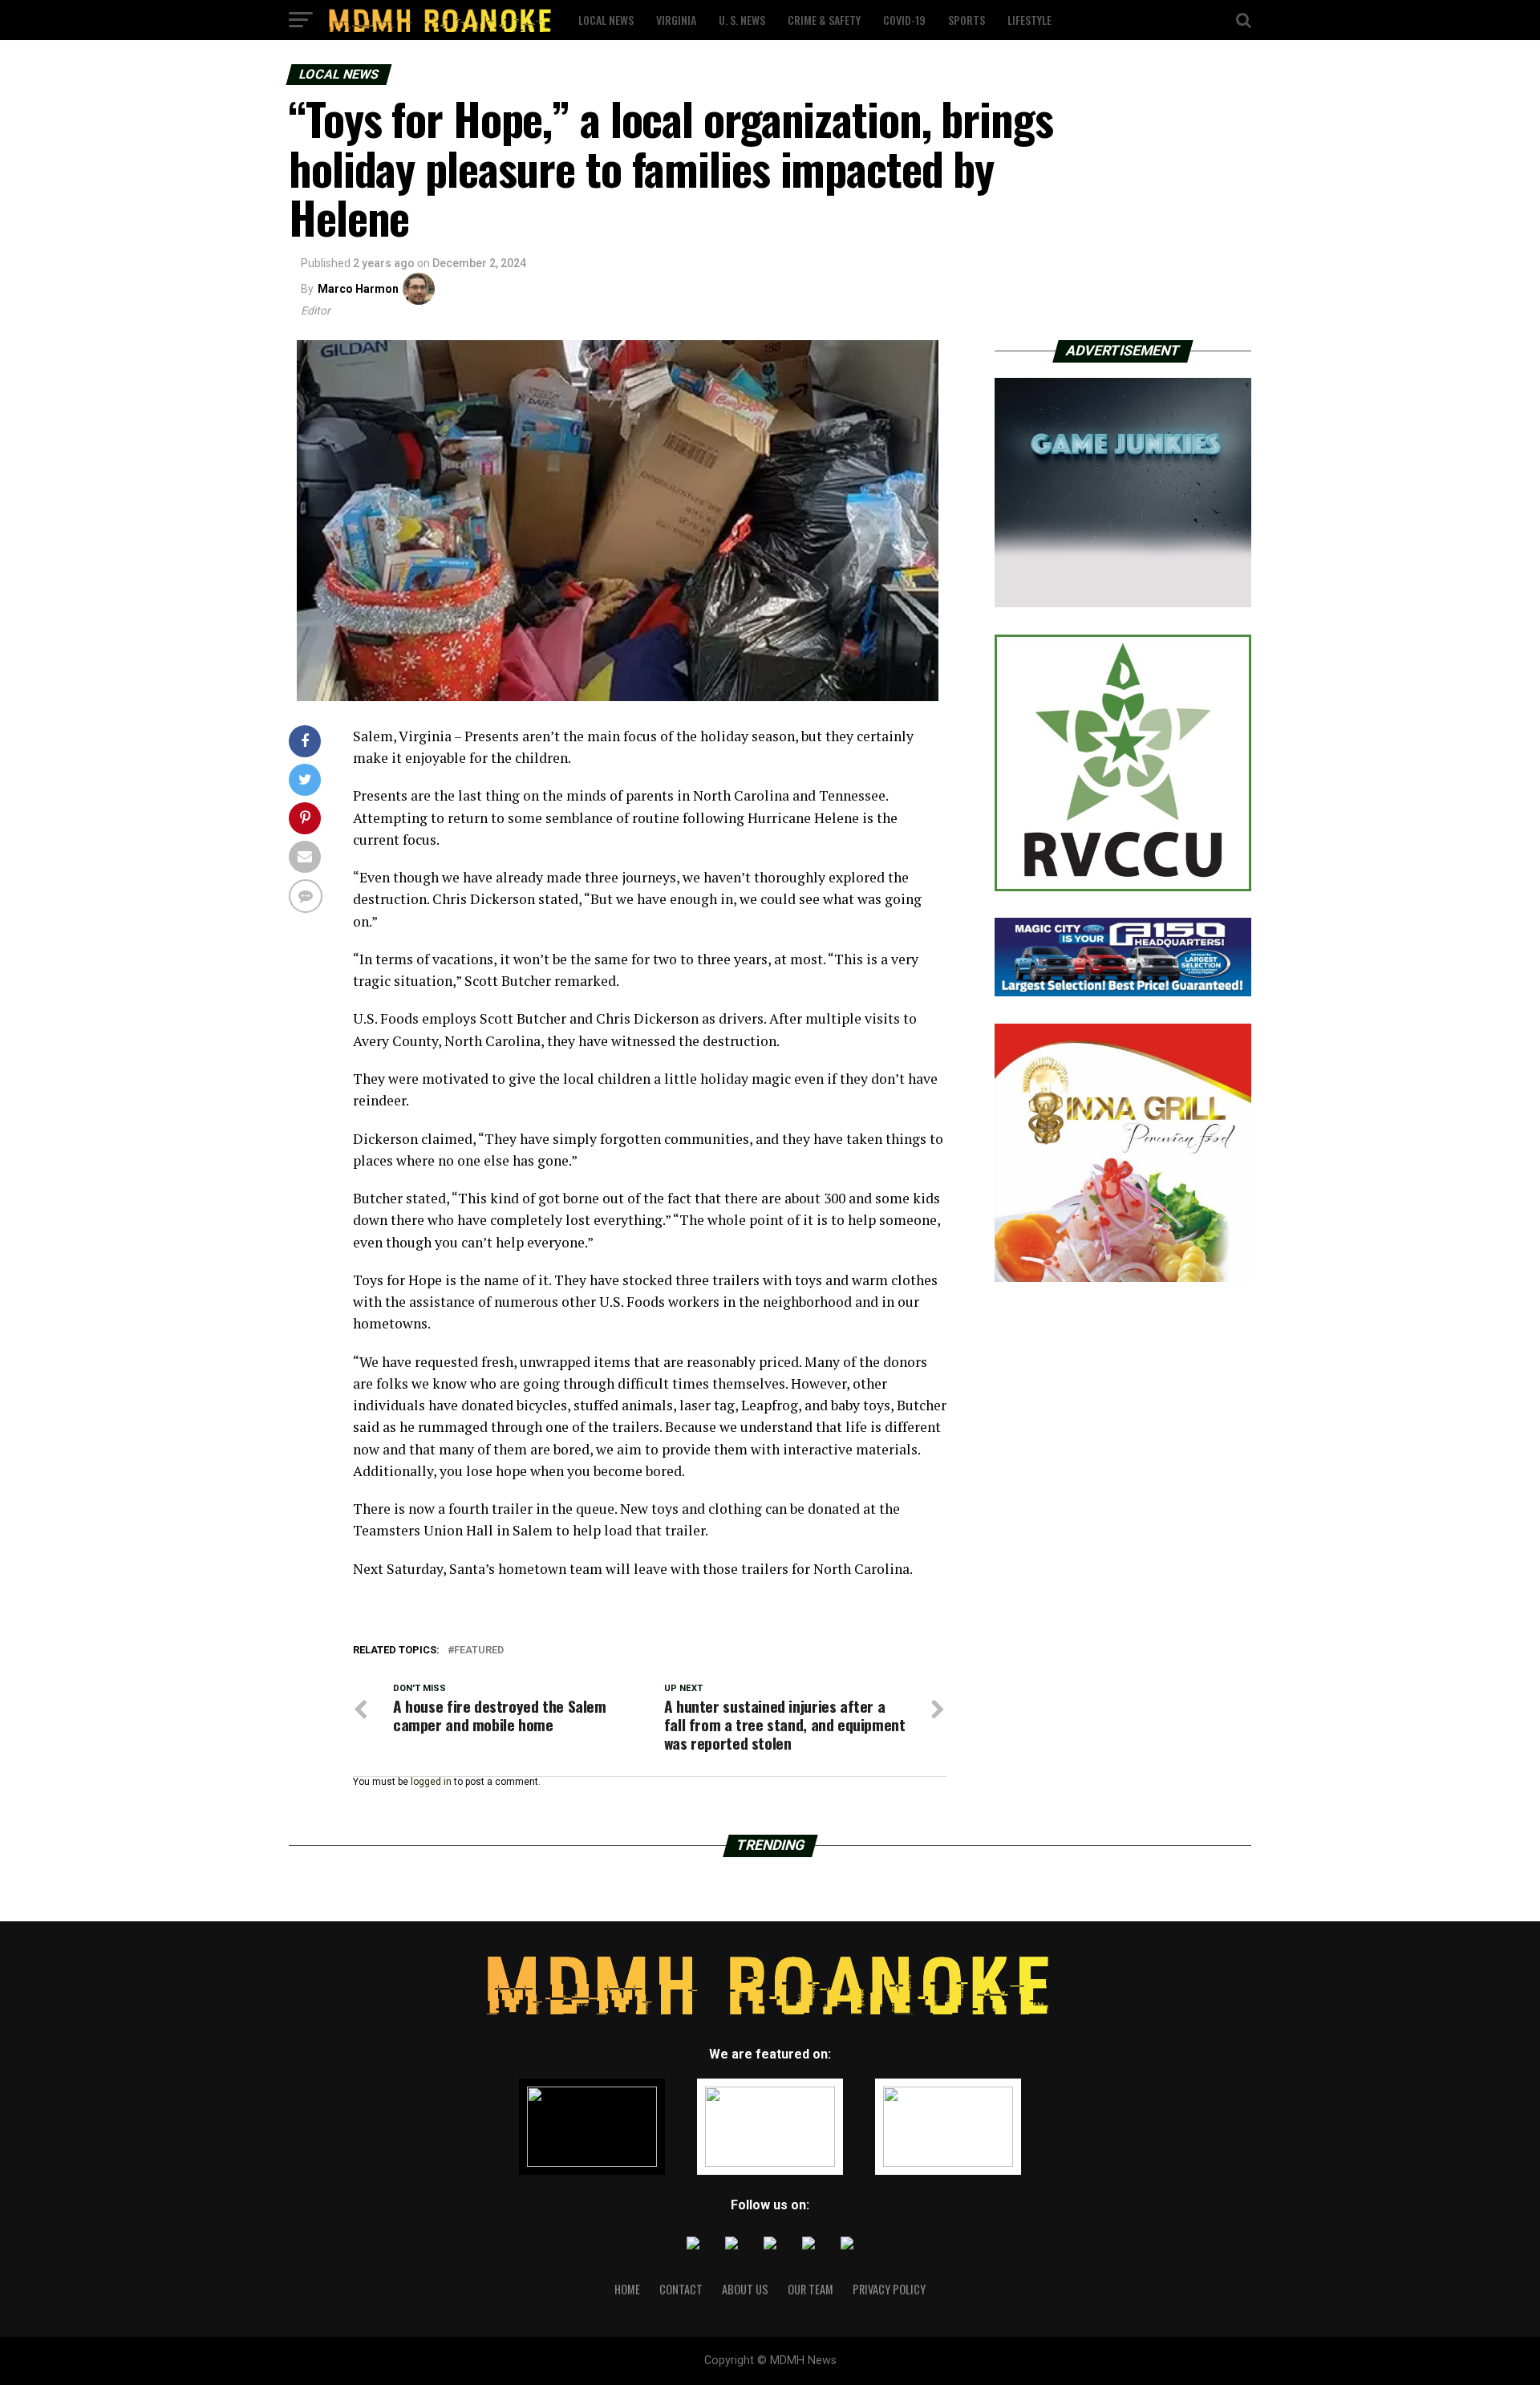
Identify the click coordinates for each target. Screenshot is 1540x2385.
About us (745, 2289)
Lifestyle (1029, 20)
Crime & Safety (824, 20)
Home (627, 2289)
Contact (681, 2289)
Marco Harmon (358, 289)
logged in (431, 1782)
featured (479, 1651)
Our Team (811, 2289)
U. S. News (742, 20)
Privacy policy (889, 2289)
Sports (967, 20)
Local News (606, 20)
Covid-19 (904, 20)
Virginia (676, 20)
